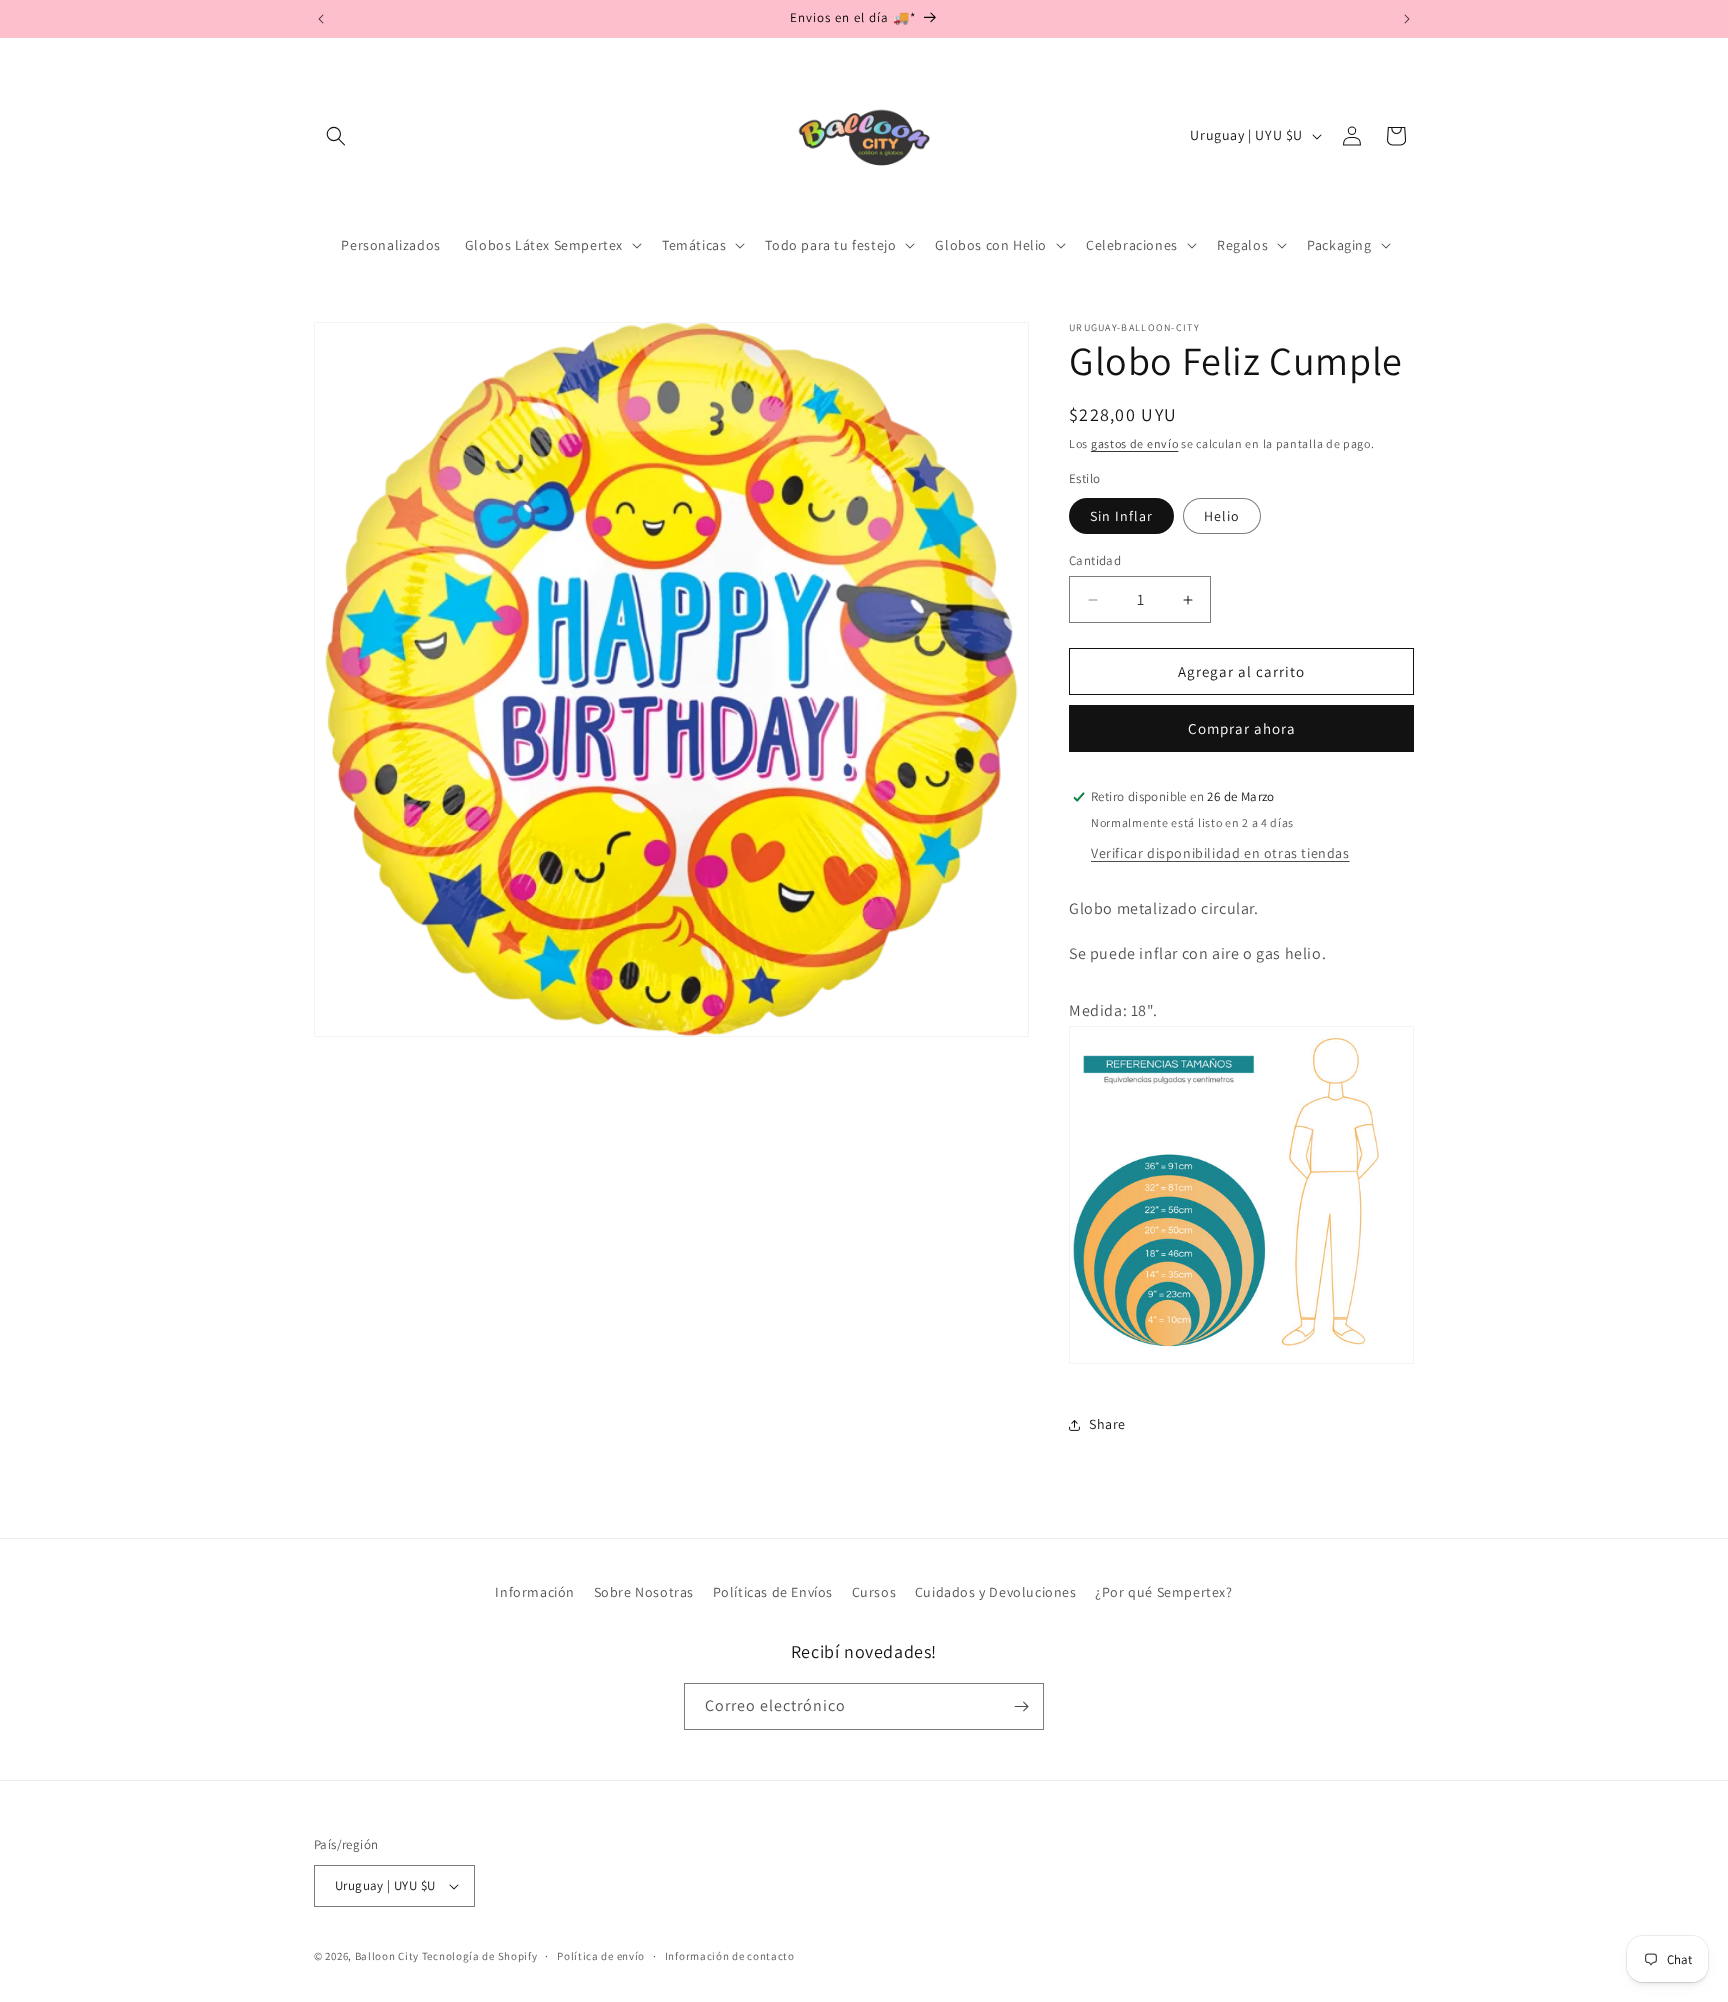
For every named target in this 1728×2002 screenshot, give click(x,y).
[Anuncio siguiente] (1407, 19)
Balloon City (387, 1956)
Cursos (874, 1592)
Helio (1222, 516)
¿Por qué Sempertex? (1163, 1592)
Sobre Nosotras (644, 1592)
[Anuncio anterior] (321, 19)
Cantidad (1095, 560)
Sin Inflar (1121, 516)
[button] (336, 136)
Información (535, 1592)
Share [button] (1107, 1424)
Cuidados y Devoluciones (996, 1592)
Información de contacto (730, 1956)
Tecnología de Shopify (480, 1956)
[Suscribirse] (1021, 1706)
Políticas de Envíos (773, 1592)
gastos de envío (1135, 443)
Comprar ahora (1242, 728)
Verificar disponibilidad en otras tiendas (1220, 853)
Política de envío (601, 1956)
